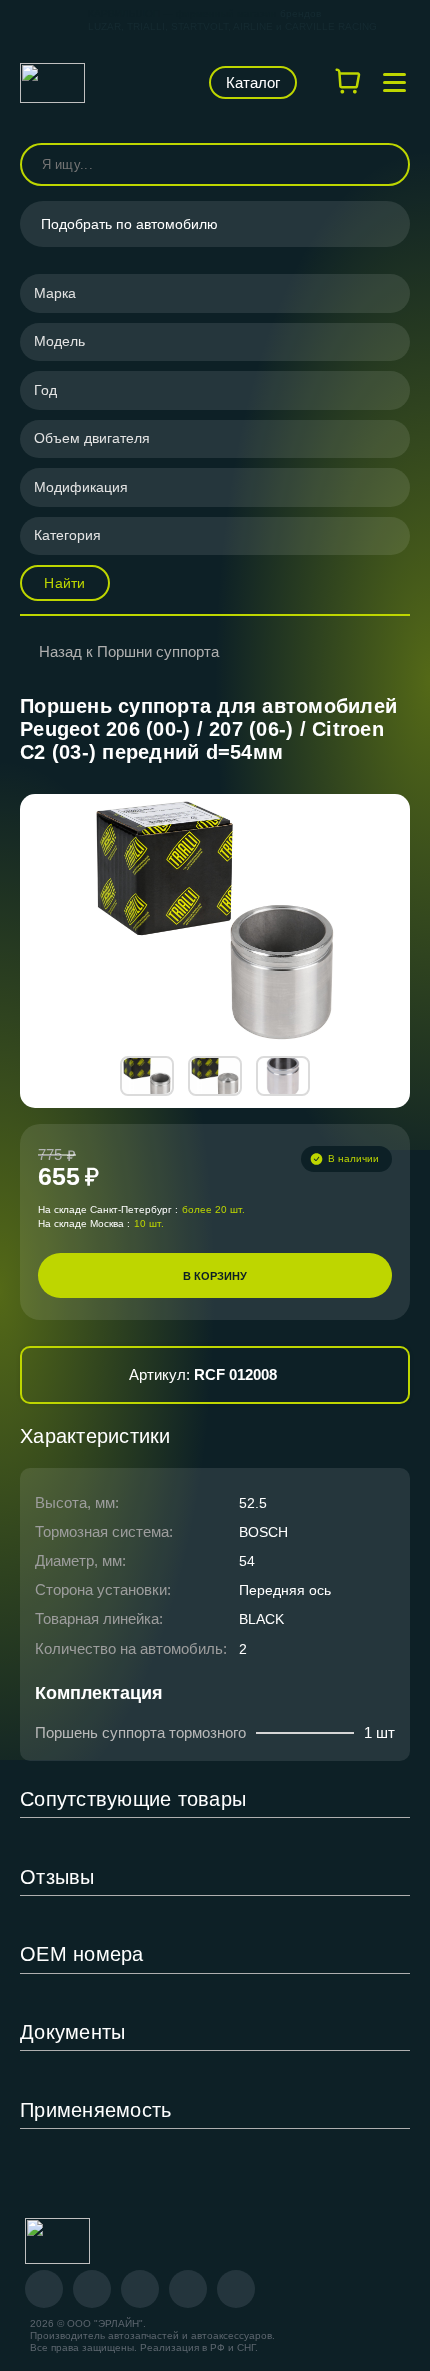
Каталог (253, 82)
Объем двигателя (92, 438)
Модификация (81, 487)
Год (45, 390)
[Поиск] (386, 164)
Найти (64, 583)
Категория (67, 535)
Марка (55, 293)
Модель (59, 341)
